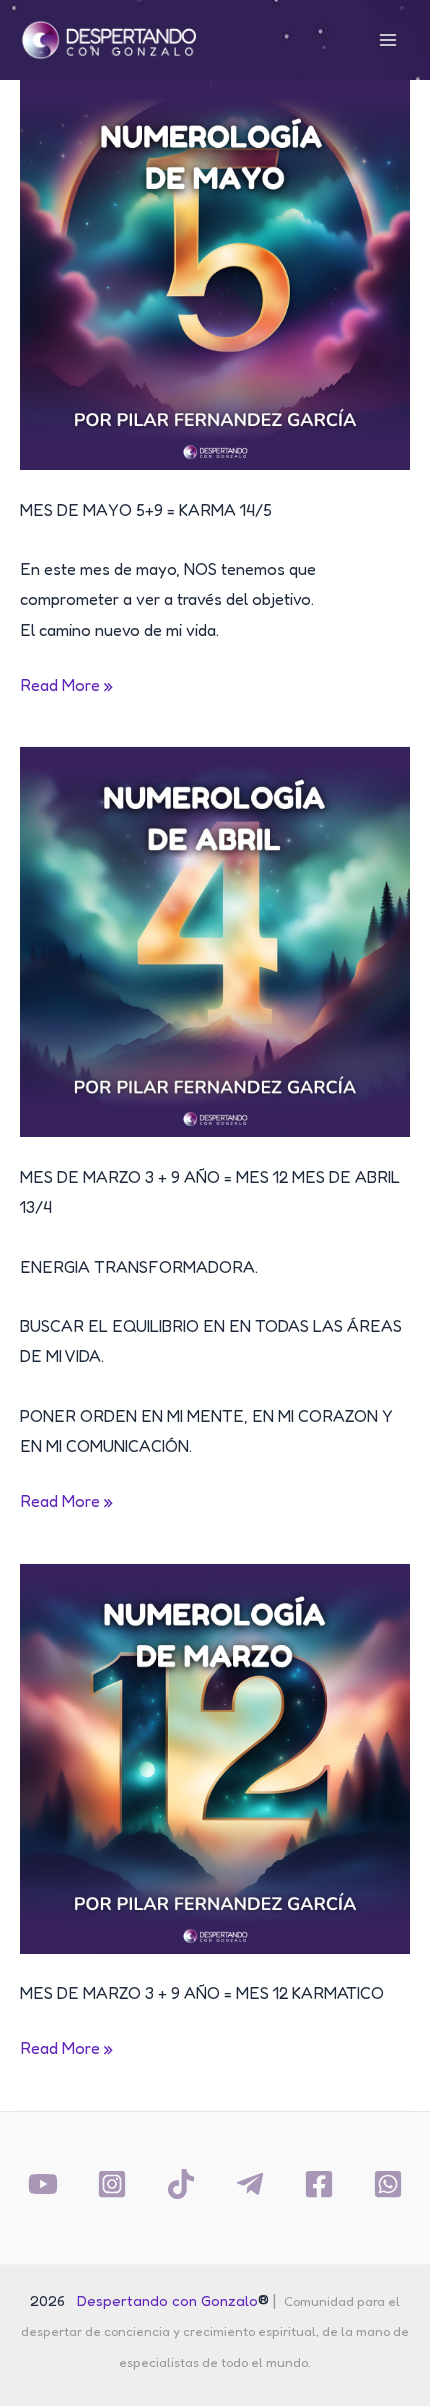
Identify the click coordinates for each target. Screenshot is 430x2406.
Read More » (66, 687)
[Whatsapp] (388, 2184)
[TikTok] (181, 2184)
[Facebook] (319, 2184)
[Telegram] (250, 2184)
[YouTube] (43, 2184)
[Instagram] (112, 2184)
